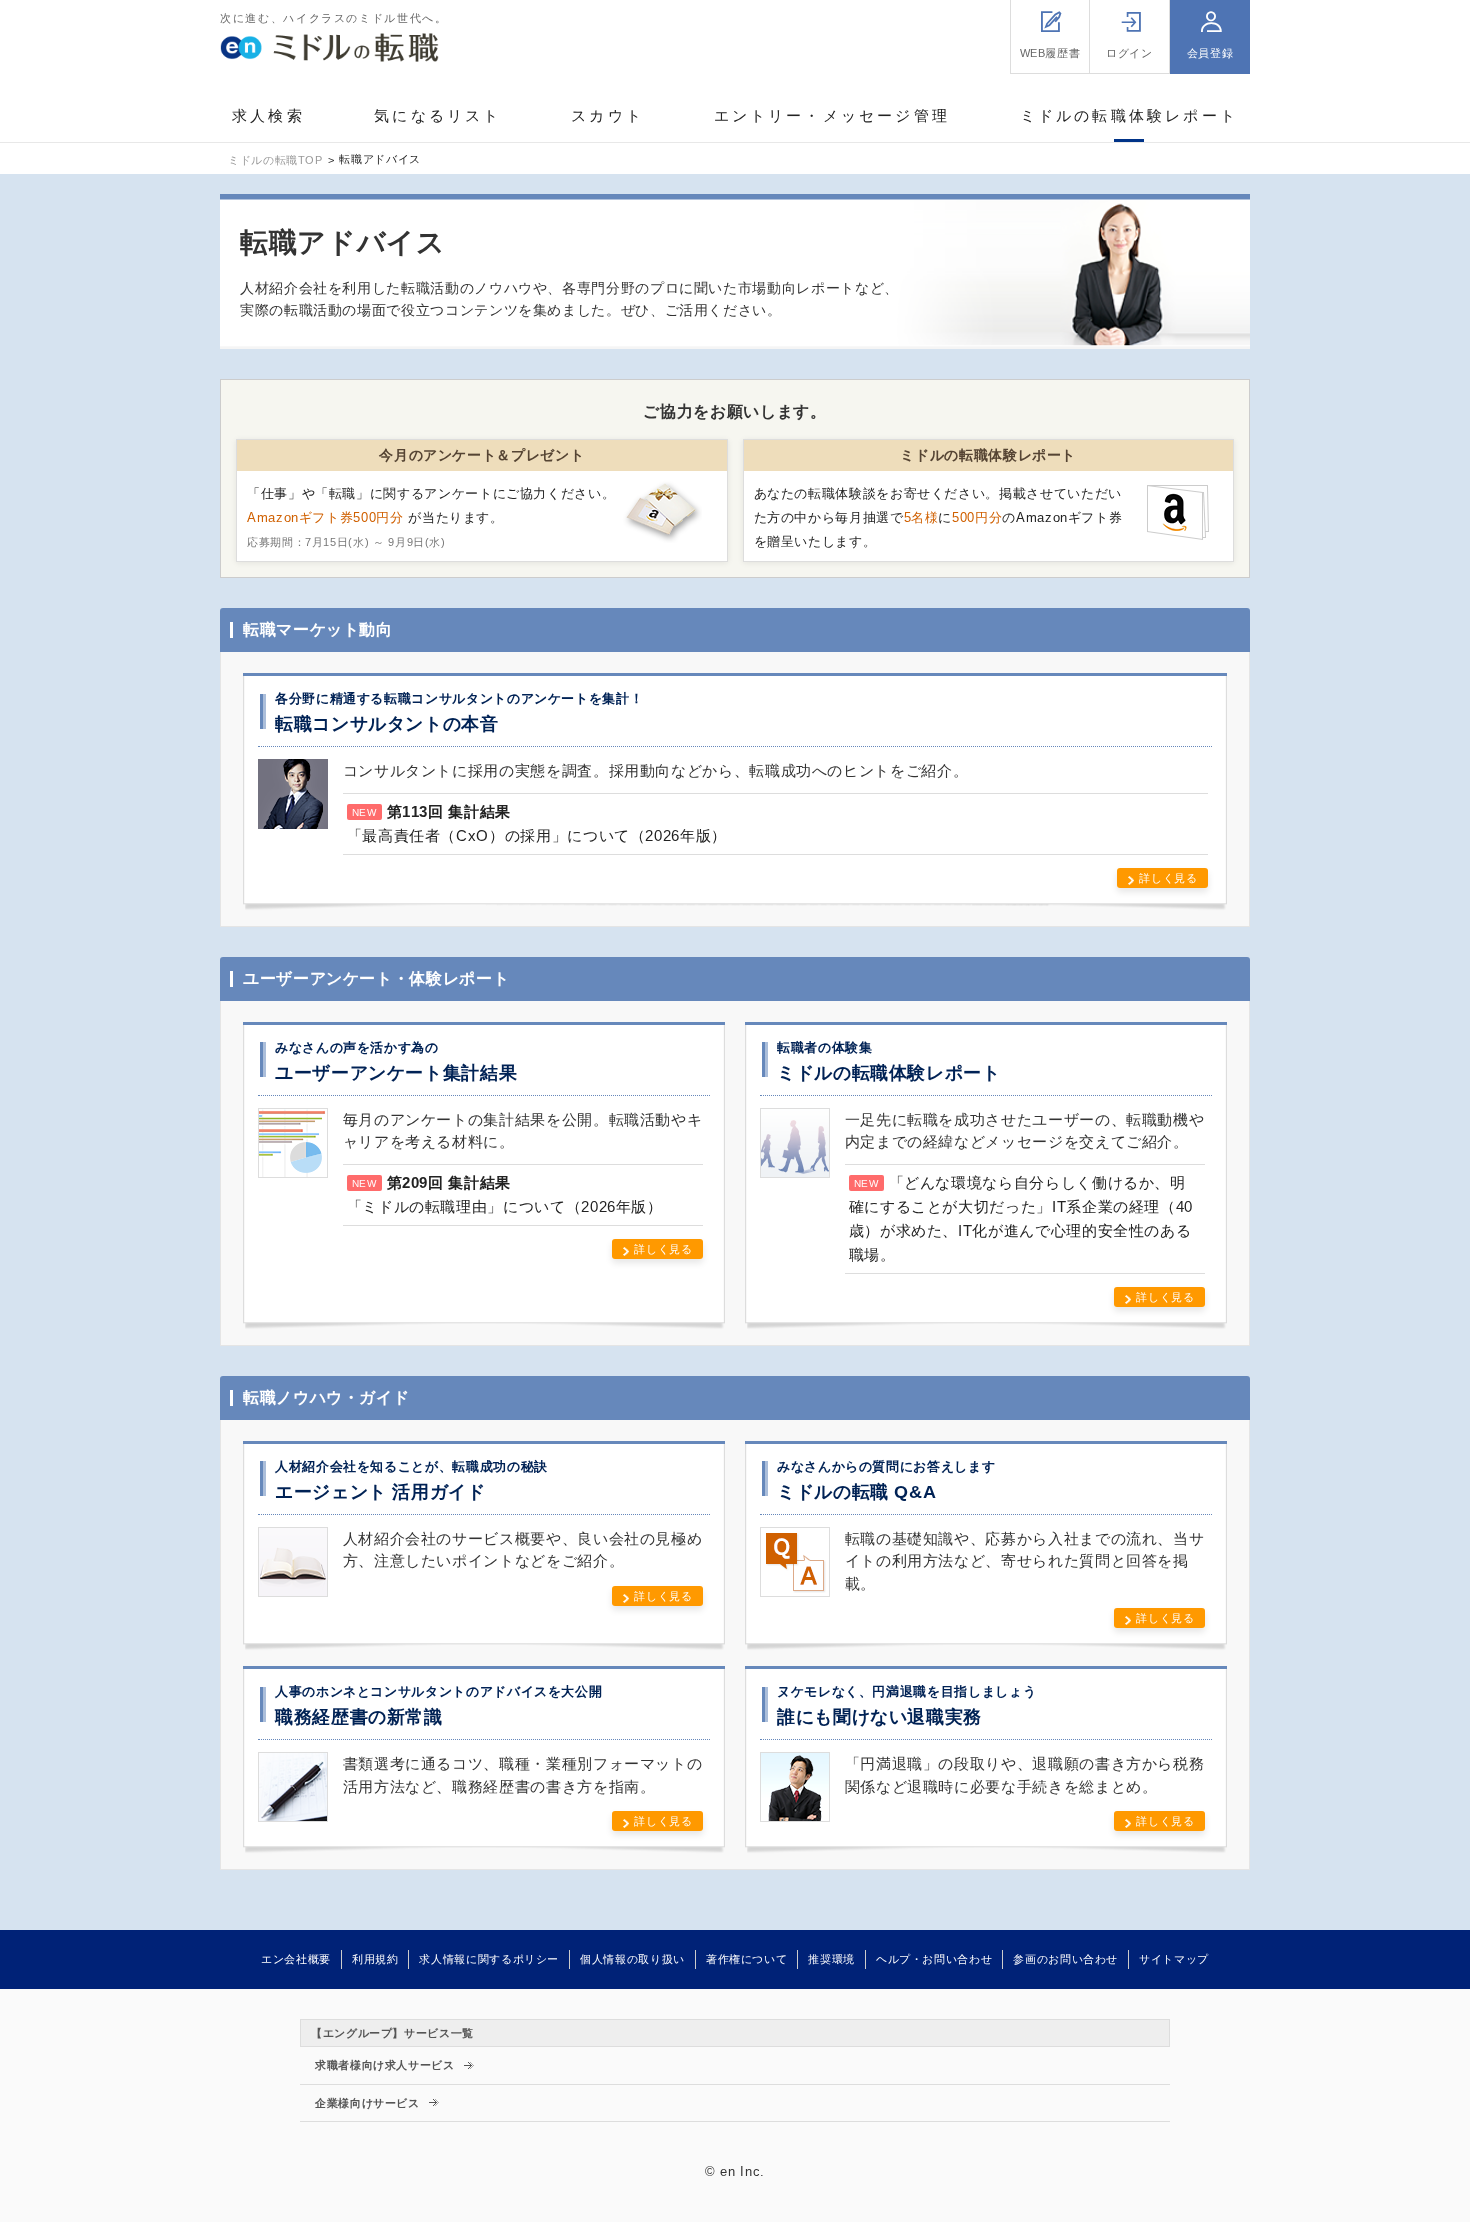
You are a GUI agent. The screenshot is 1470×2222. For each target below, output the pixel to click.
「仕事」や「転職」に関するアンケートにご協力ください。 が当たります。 (431, 517)
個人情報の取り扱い (632, 1959)
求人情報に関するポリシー (489, 1959)
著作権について (746, 1959)
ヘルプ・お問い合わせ (934, 1959)
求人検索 (268, 115)
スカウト (607, 115)
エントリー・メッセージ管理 (832, 115)
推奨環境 (831, 1959)
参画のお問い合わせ (1065, 1959)
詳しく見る (1168, 878)
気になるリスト (437, 115)
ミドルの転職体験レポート (1129, 115)
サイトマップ (1174, 1959)
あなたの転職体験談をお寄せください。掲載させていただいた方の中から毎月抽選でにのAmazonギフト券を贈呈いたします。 (938, 517)
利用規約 (375, 1959)
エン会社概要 (296, 1959)
